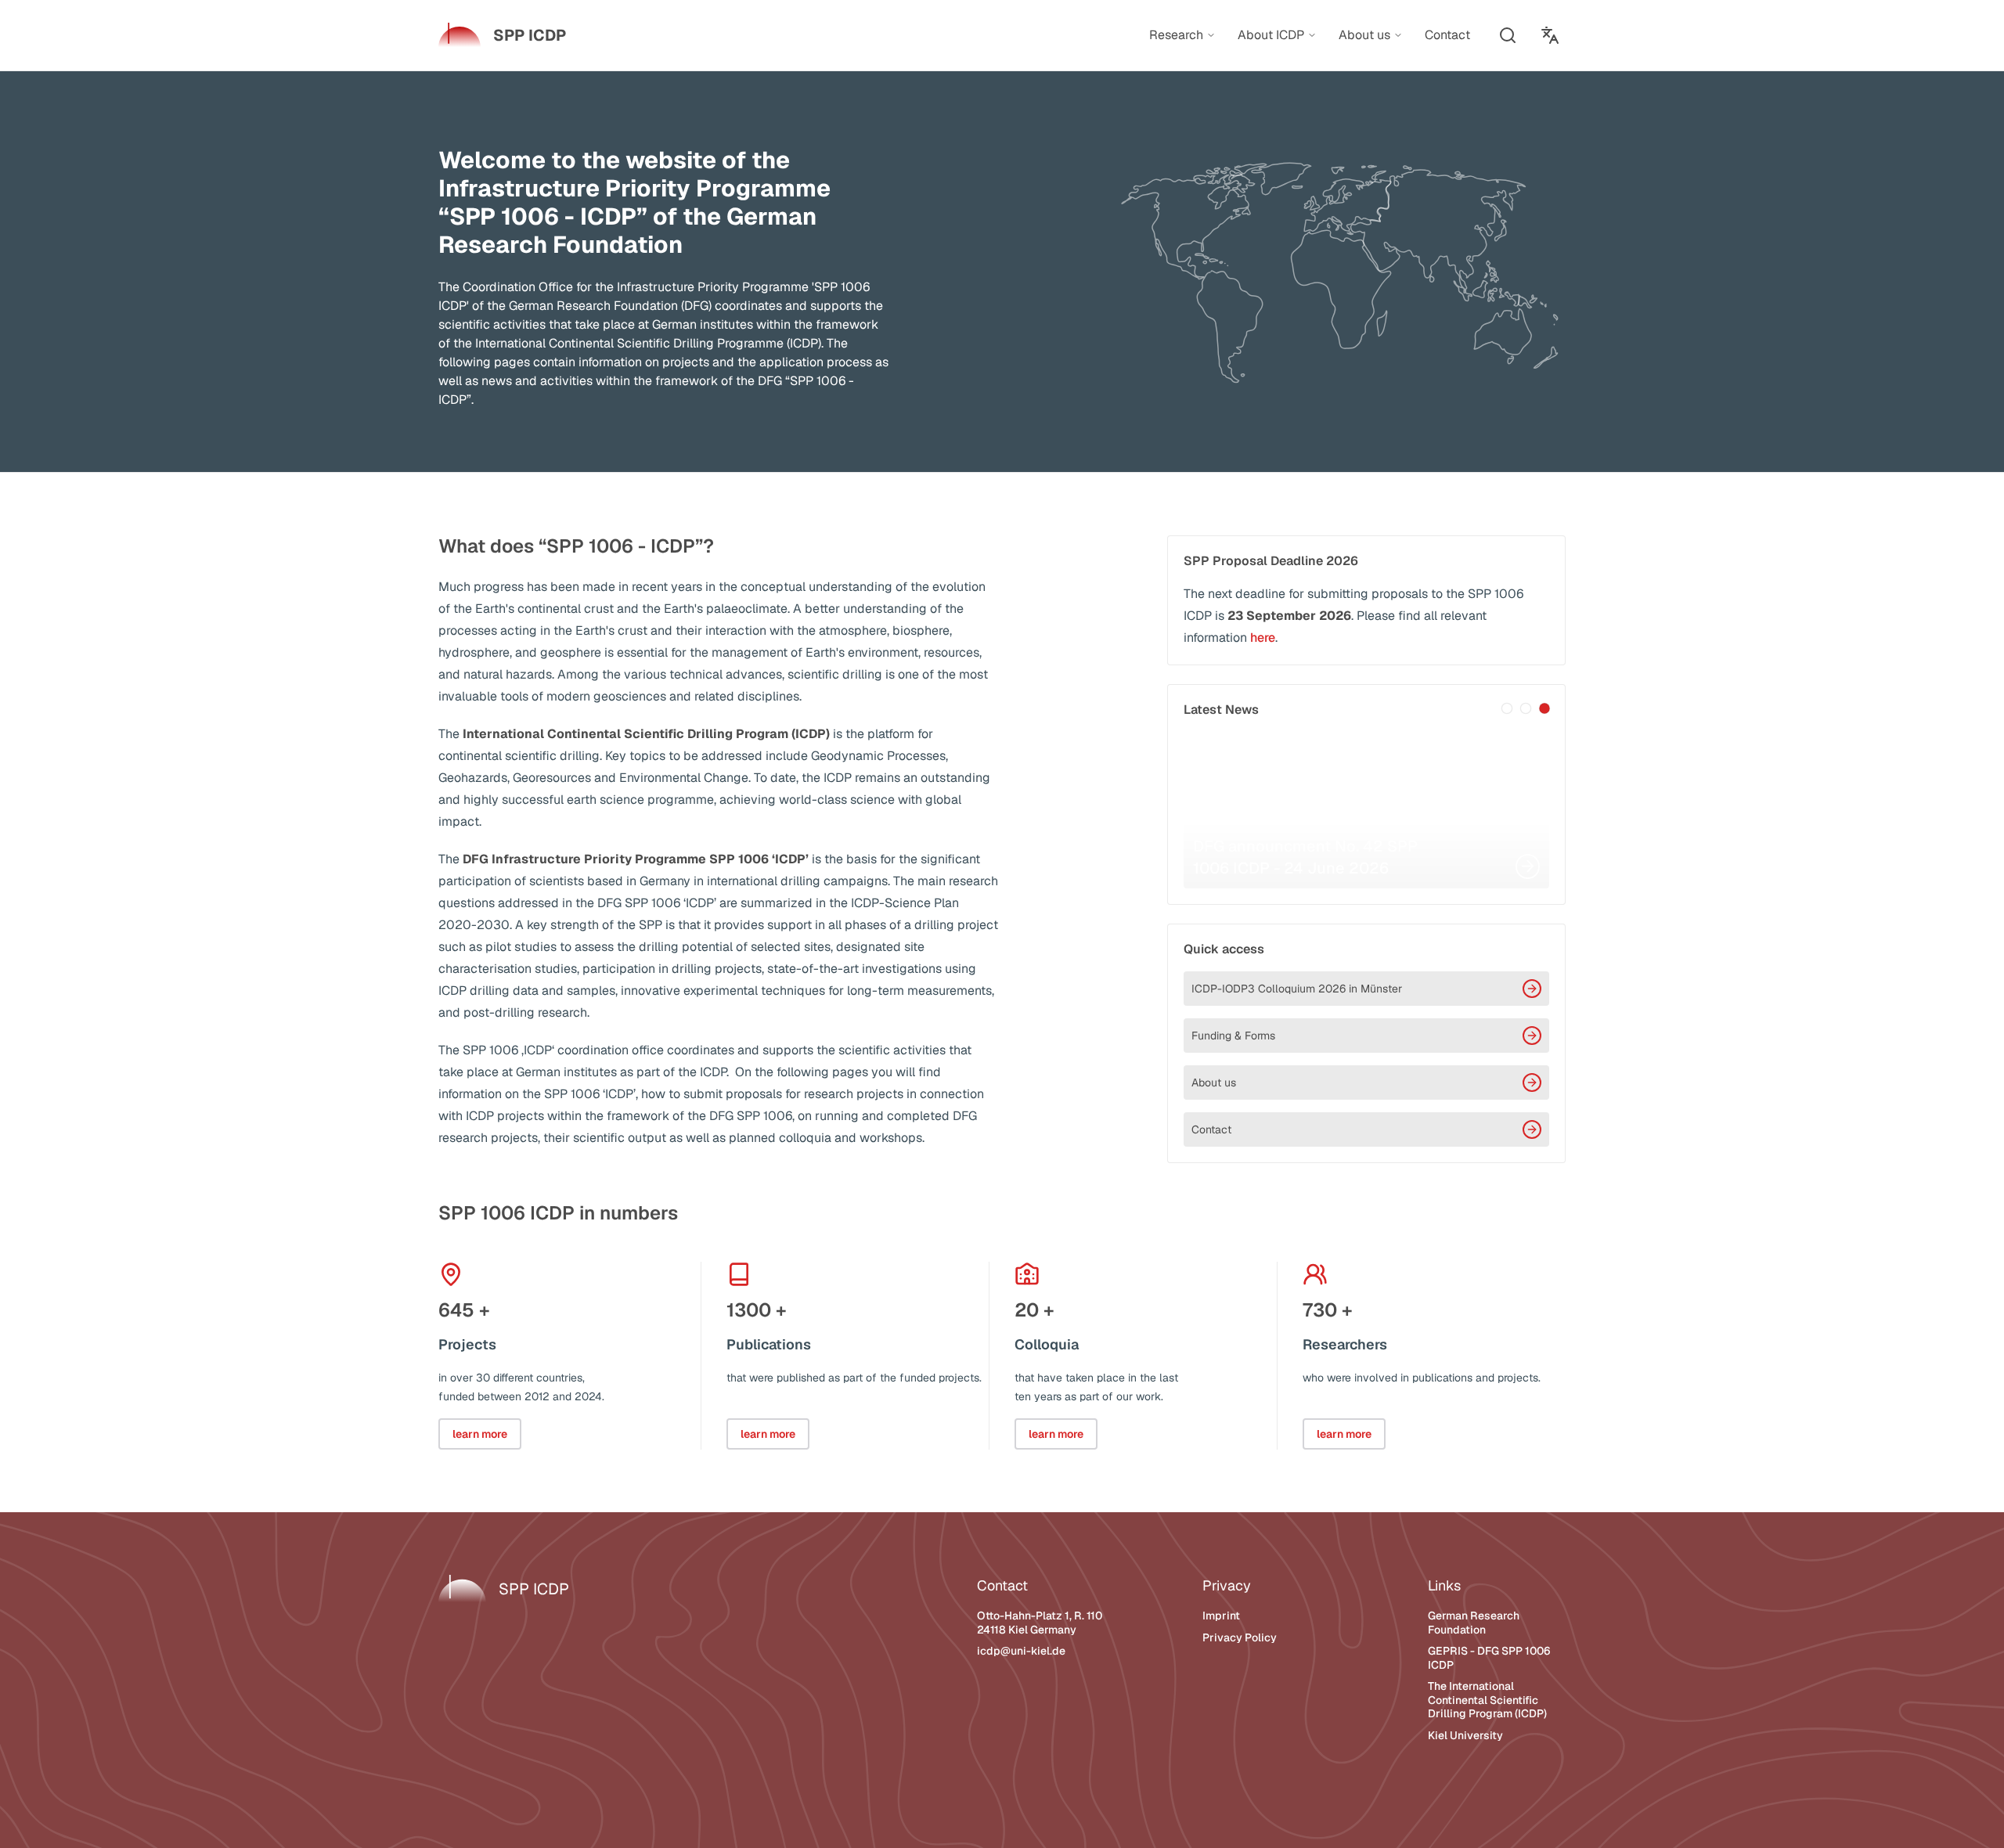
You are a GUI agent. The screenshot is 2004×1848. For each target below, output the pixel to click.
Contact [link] (1447, 35)
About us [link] (1364, 35)
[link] (502, 35)
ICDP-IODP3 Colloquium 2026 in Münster (1297, 989)
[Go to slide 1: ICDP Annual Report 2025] (1507, 708)
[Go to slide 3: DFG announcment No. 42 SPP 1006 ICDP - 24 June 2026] (1544, 708)
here (1263, 638)
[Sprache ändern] (1550, 35)
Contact (1211, 1129)
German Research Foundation (1474, 1623)
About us (1214, 1083)
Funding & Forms (1233, 1036)
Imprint (1221, 1616)
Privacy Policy (1240, 1637)
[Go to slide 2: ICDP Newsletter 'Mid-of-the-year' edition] (1526, 708)
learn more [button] (480, 1434)
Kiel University (1465, 1735)
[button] (1508, 35)
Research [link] (1176, 35)
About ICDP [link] (1271, 35)
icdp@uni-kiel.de (1021, 1651)
